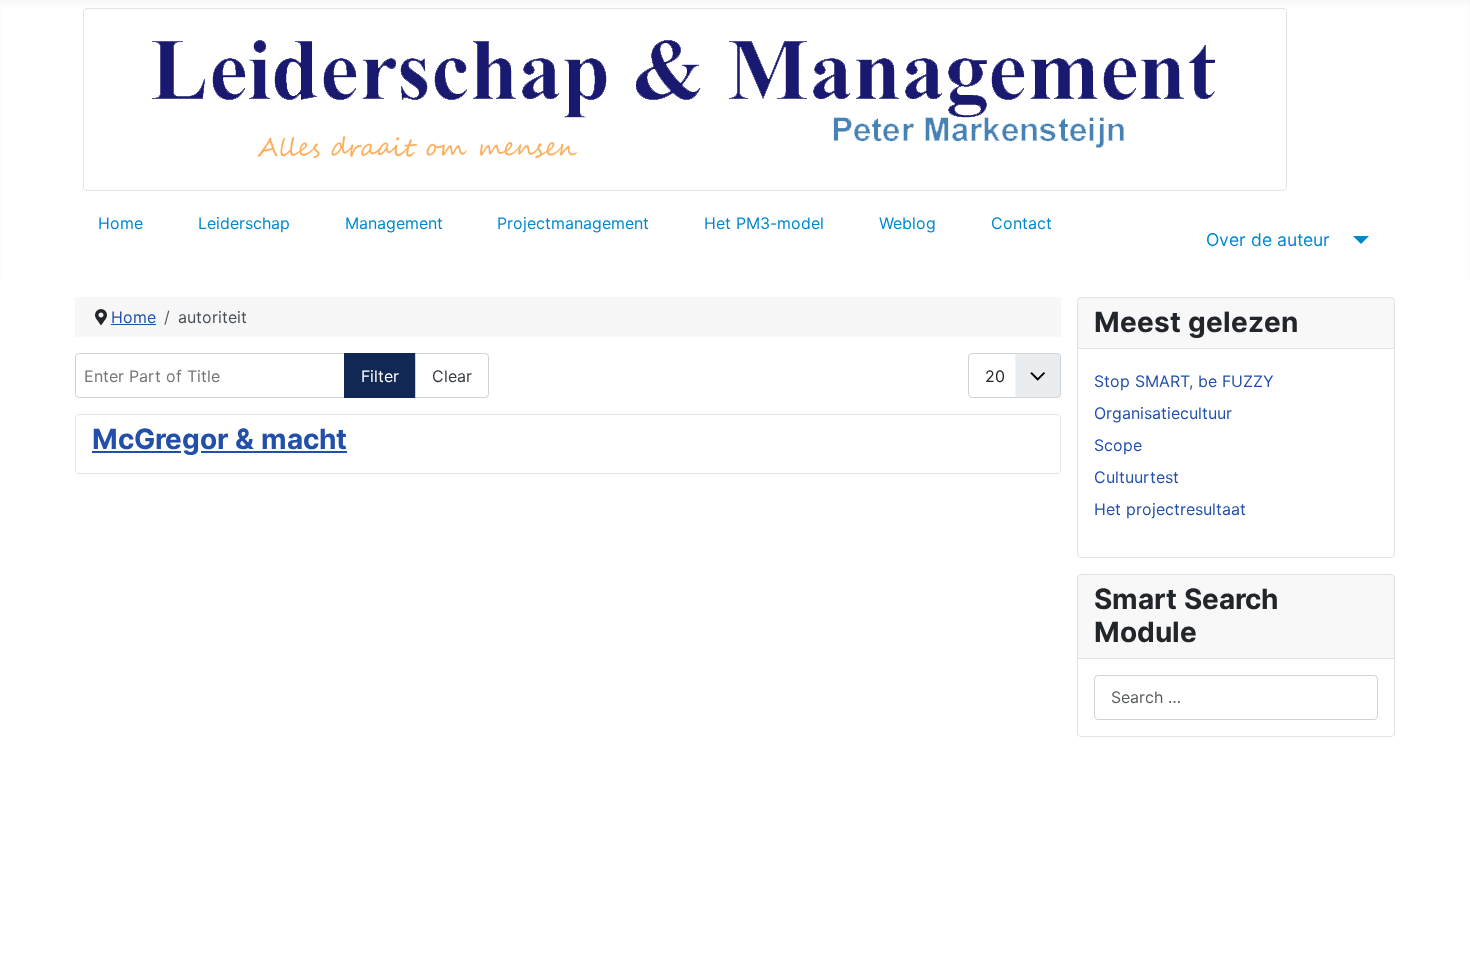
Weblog (907, 223)
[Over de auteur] (1357, 240)
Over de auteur (1268, 239)
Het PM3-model (764, 223)
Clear (452, 376)
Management (394, 223)
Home (120, 223)
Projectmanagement (573, 223)
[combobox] (1236, 697)
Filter (380, 376)
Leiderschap (244, 223)
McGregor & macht (219, 439)
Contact (1021, 223)
